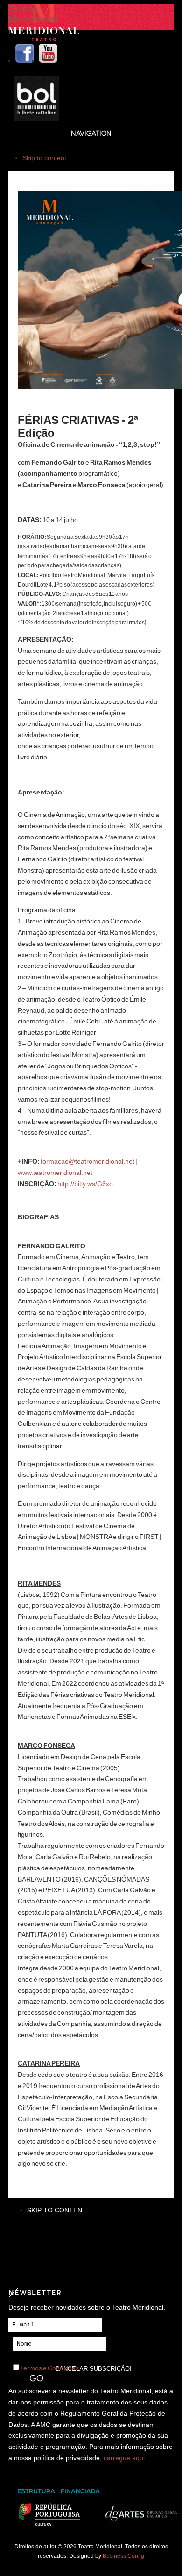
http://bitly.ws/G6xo (85, 1184)
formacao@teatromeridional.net (87, 1161)
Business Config (123, 2556)
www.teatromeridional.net (55, 1173)
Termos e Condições (49, 2368)
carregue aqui (124, 2458)
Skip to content (44, 158)
